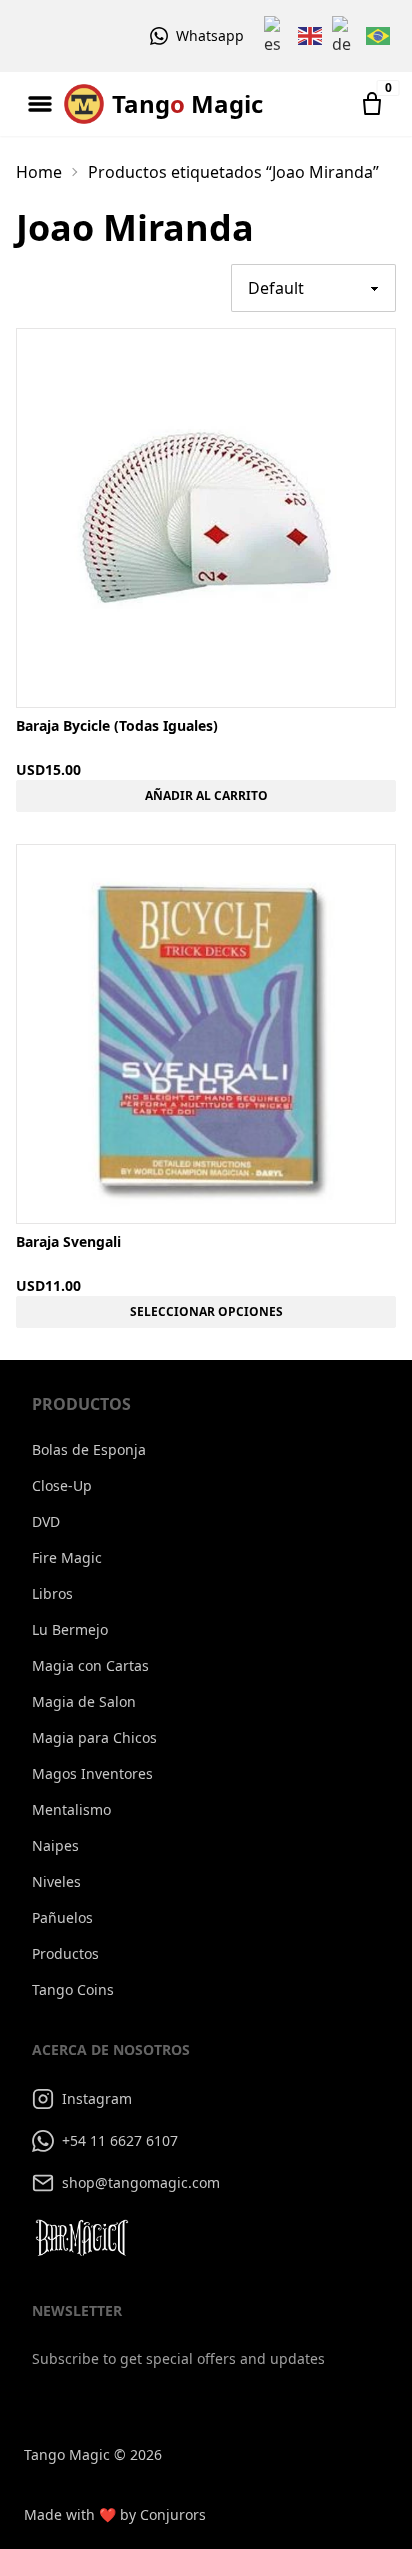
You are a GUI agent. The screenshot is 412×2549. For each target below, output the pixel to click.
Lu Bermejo (70, 1629)
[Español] (277, 36)
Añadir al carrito (206, 795)
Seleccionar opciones (206, 1311)
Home (39, 172)
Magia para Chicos (94, 1737)
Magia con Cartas (90, 1665)
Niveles (56, 1881)
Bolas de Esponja (89, 1449)
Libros (52, 1593)
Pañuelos (62, 1917)
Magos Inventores (92, 1773)
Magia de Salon (84, 1701)
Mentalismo (71, 1809)
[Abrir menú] (40, 104)
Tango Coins (73, 1989)
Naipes (55, 1845)
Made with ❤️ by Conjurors (115, 2514)
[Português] (379, 36)
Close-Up (62, 1485)
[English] (311, 36)
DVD (46, 1521)
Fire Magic (67, 1557)
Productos (65, 1953)
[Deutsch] (345, 36)
